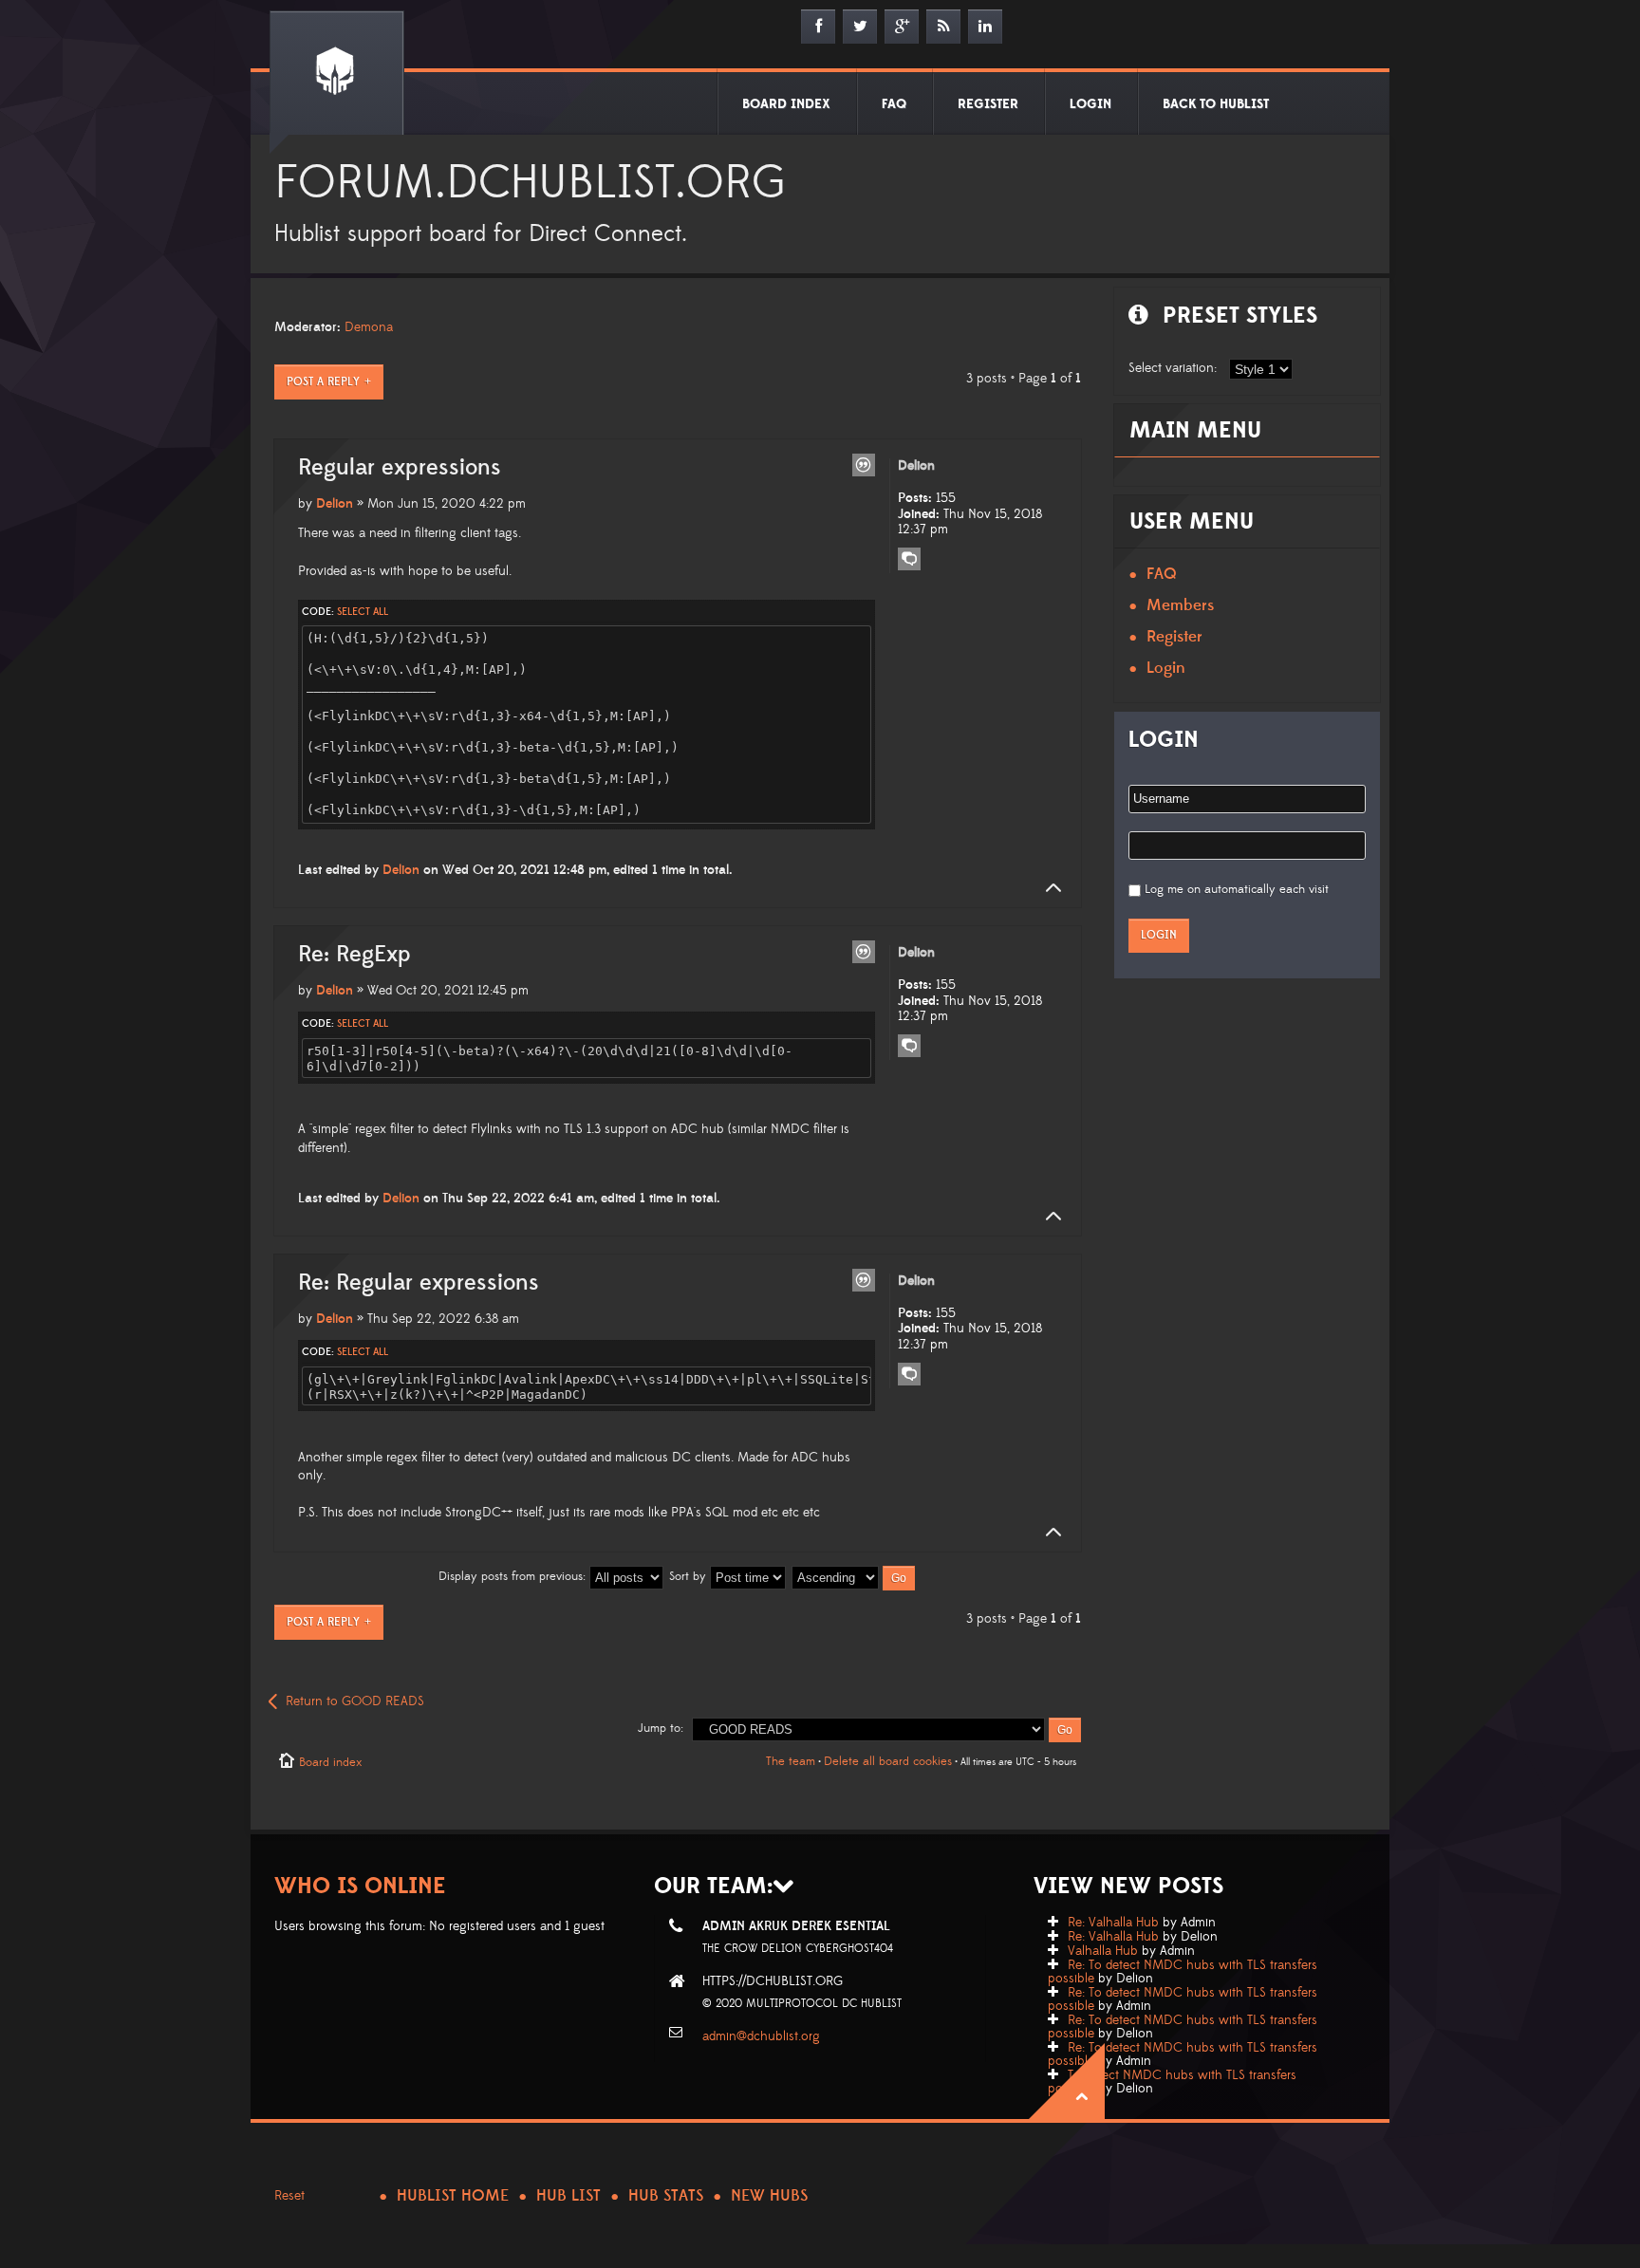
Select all (363, 612)
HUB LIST (568, 2196)
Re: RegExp (354, 955)
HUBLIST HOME (453, 2196)
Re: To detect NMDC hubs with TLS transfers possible (1183, 1972)
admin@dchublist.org (761, 2036)
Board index (330, 1762)
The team (791, 1761)
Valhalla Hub (1103, 1951)
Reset (289, 2196)
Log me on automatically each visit (1237, 889)
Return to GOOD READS (355, 1701)
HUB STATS (666, 2196)
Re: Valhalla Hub (1113, 1923)
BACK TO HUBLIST (1216, 104)
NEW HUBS (769, 2196)
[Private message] (909, 559)
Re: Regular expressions (419, 1283)
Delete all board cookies (888, 1761)
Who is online (360, 1886)
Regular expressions (400, 468)
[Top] (1048, 888)
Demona (369, 327)
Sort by (690, 1576)
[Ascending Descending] (854, 1576)
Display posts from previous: (514, 1576)
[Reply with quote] (864, 465)
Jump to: (661, 1728)
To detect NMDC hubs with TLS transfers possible (1172, 2082)
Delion (335, 504)
